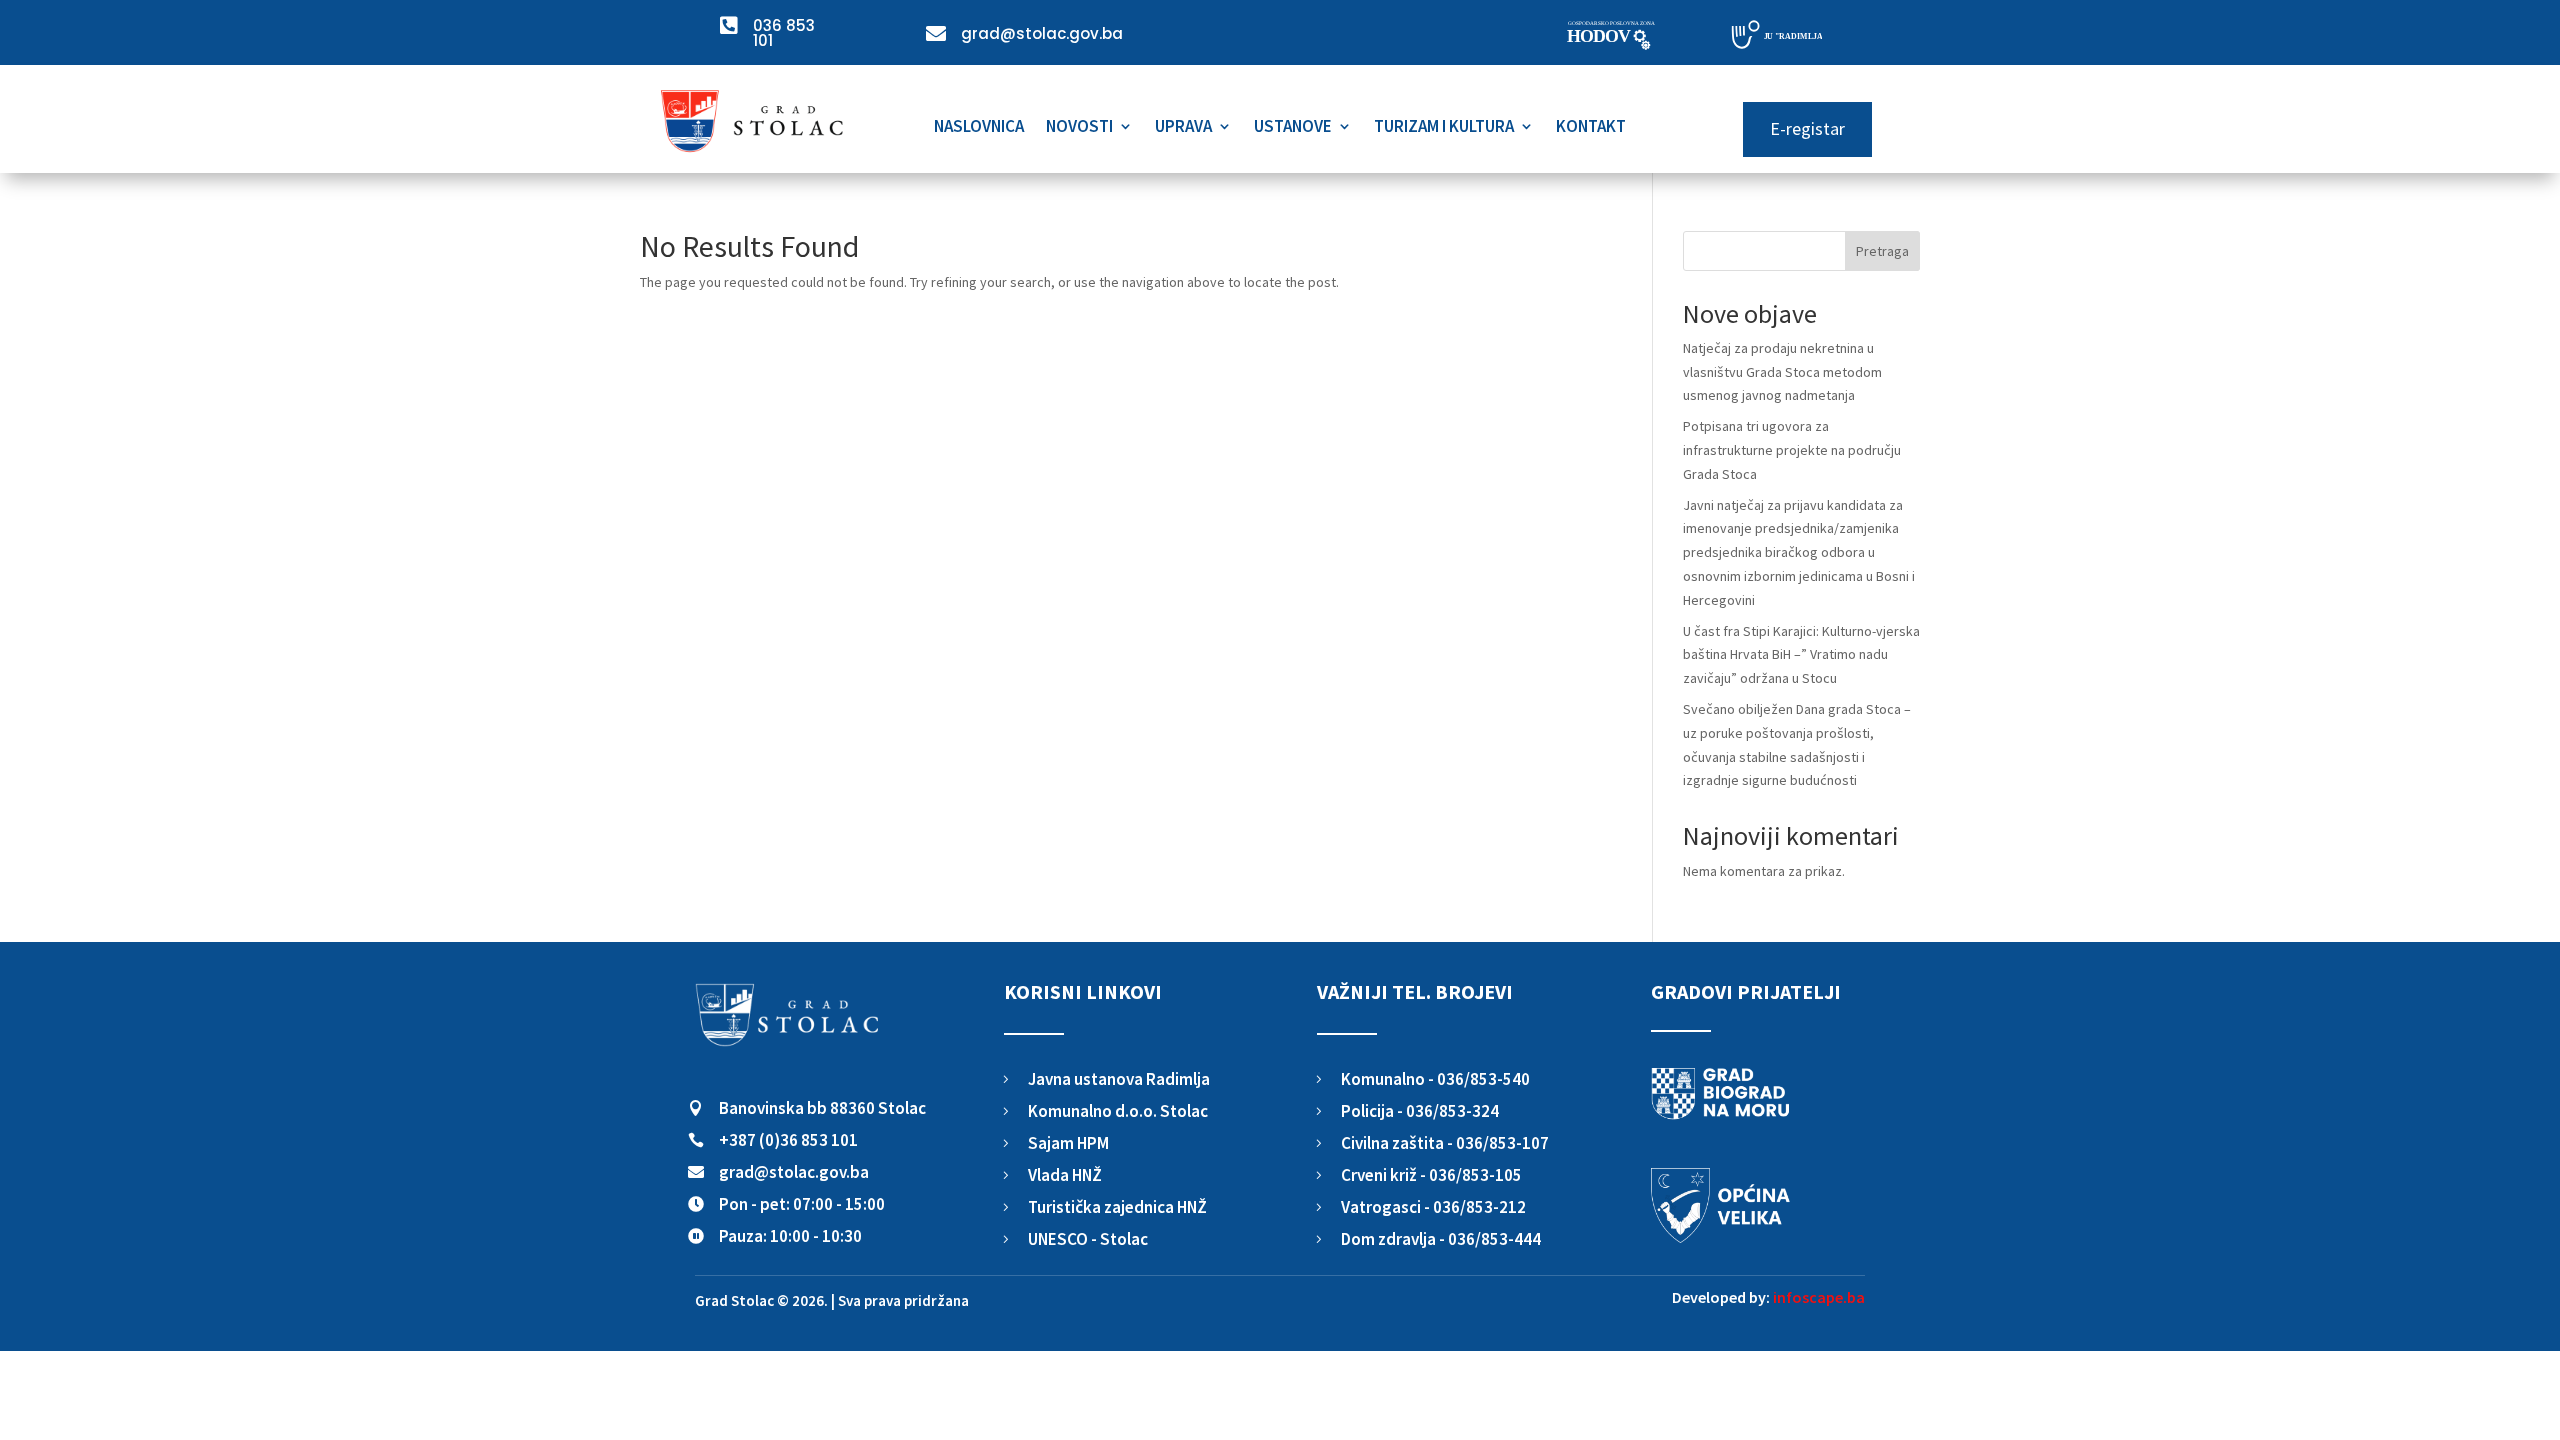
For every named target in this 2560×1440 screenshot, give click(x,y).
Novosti (1079, 128)
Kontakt (1591, 128)
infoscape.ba (1819, 1297)
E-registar (1807, 128)
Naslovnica (979, 128)
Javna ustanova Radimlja (1119, 1079)
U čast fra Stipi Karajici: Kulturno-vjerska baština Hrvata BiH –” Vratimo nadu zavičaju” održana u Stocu (1801, 655)
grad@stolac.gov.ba (794, 1172)
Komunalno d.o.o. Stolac (1118, 1111)
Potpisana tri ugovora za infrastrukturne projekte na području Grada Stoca (1792, 450)
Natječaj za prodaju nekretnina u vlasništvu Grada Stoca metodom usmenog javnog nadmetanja (1782, 372)
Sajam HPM (1068, 1143)
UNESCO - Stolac (1088, 1239)
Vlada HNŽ (1065, 1175)
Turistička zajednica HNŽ (1117, 1207)
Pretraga (1882, 251)
